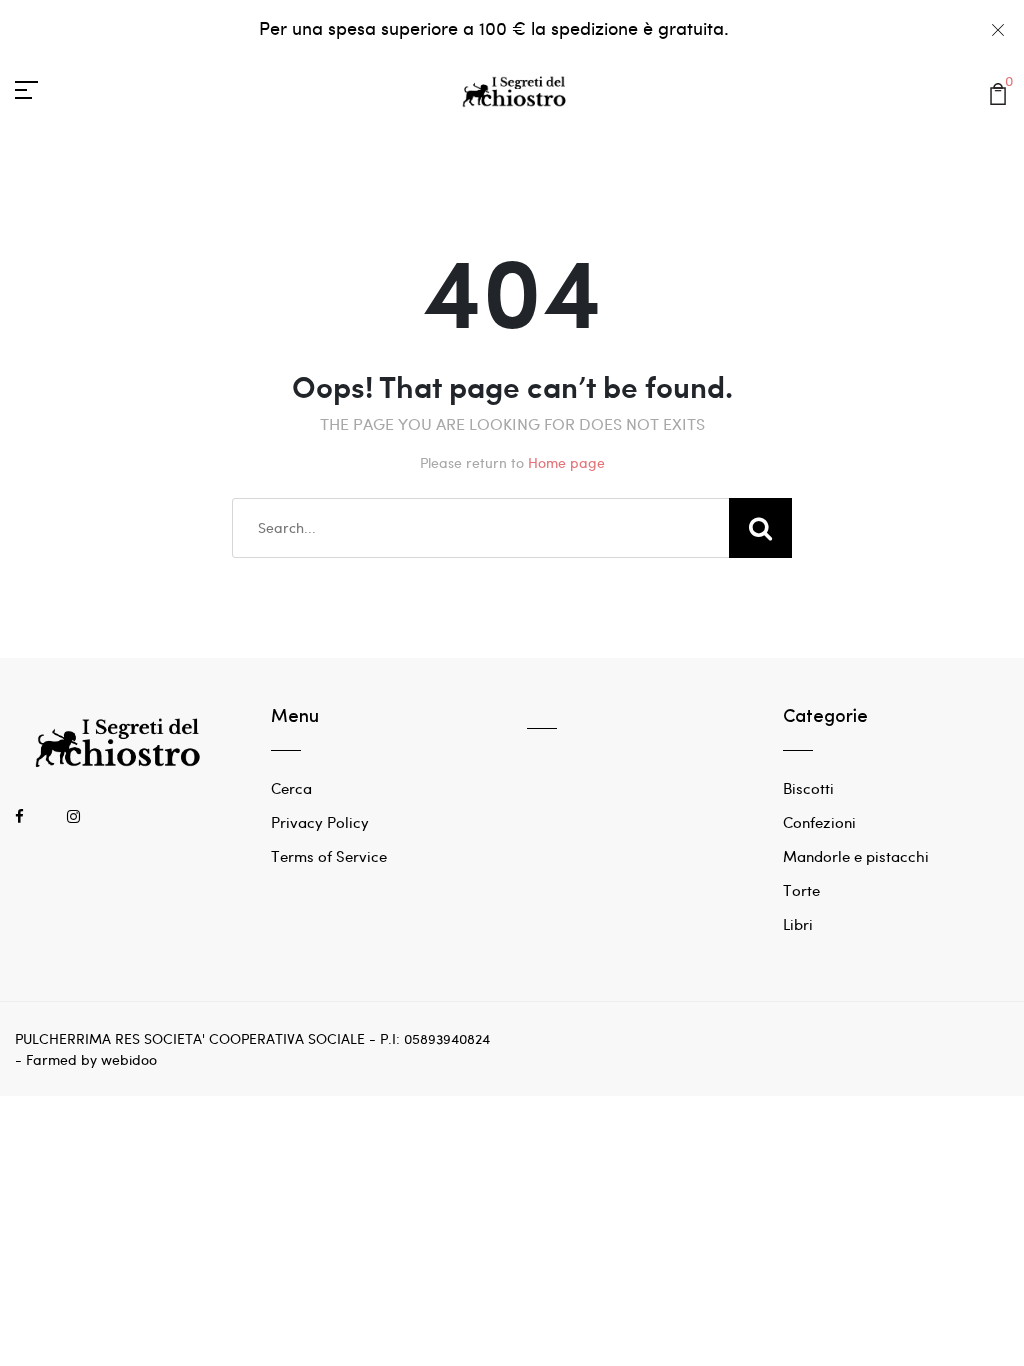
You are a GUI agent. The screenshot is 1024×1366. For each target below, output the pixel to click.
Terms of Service (329, 856)
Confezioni (819, 822)
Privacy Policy (320, 822)
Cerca (291, 788)
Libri (798, 924)
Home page (566, 462)
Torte (801, 890)
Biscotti (808, 788)
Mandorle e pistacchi (856, 856)
